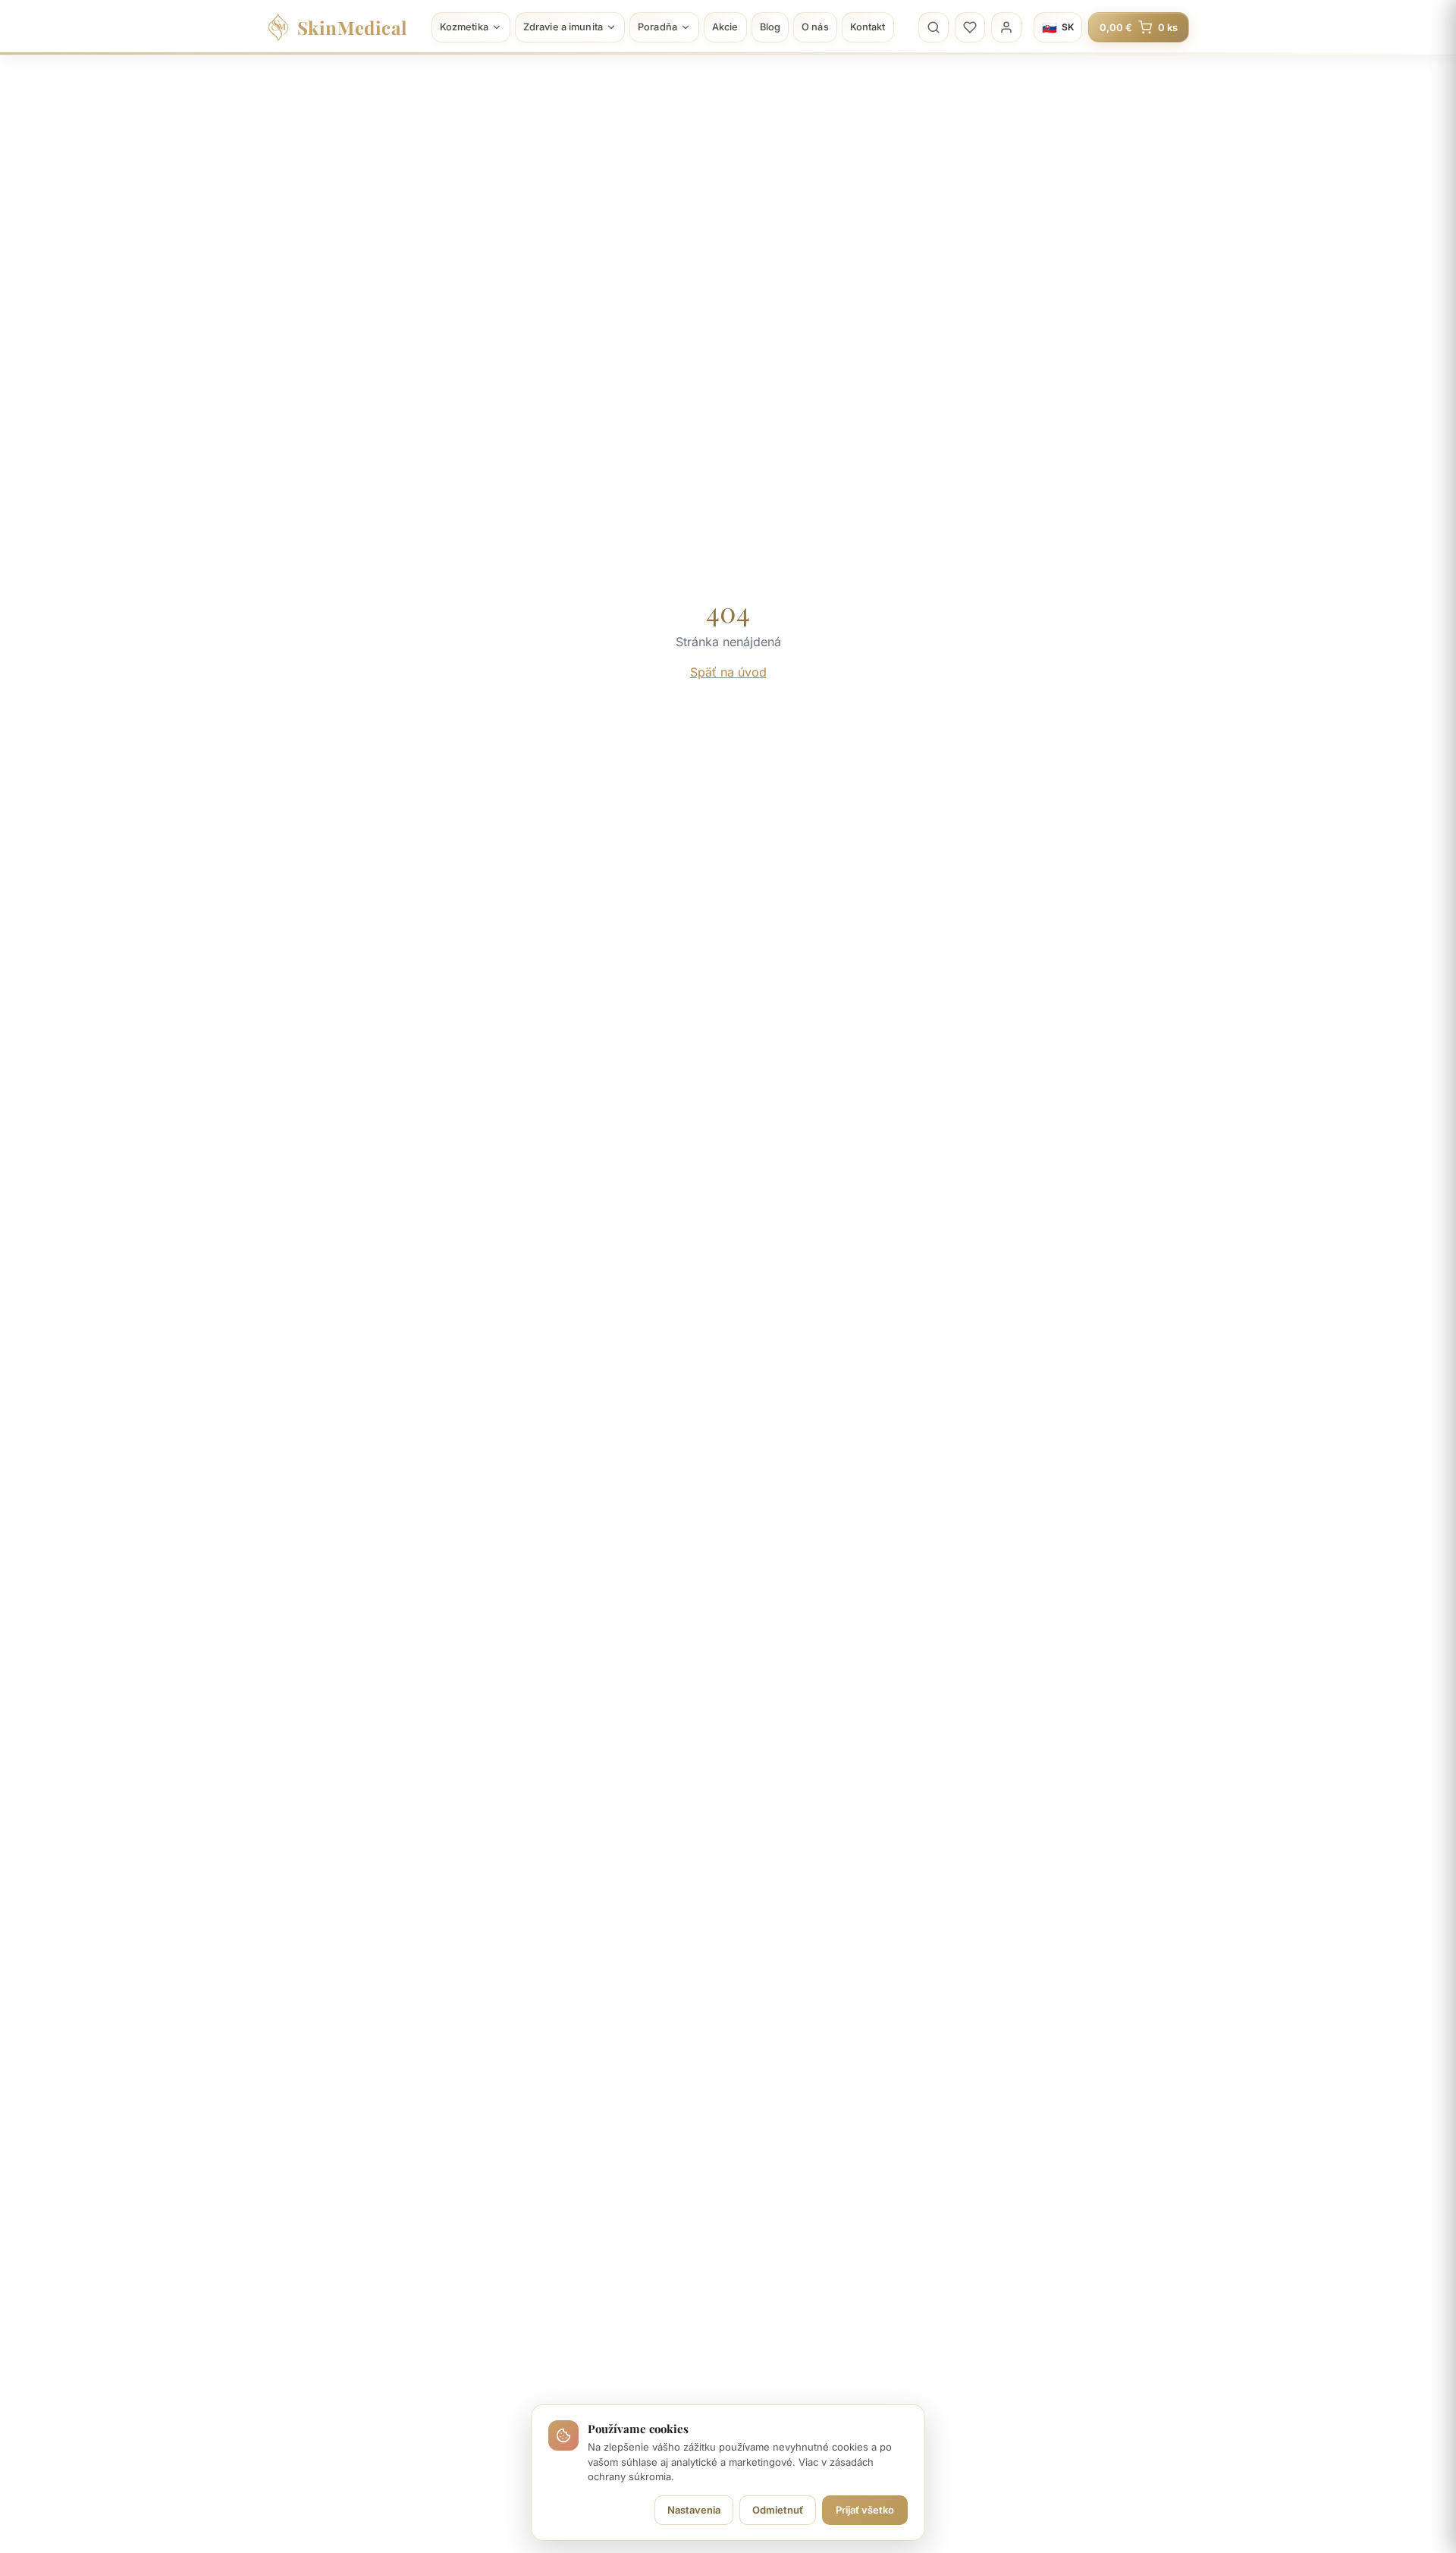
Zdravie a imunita (563, 27)
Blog (770, 27)
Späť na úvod (728, 672)
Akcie (725, 27)
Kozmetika (464, 27)
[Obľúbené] (970, 27)
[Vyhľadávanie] (934, 27)
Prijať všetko (865, 2510)
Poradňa (657, 27)
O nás (815, 27)
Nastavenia (694, 2510)
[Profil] (1006, 27)
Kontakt (868, 27)
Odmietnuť (778, 2510)
